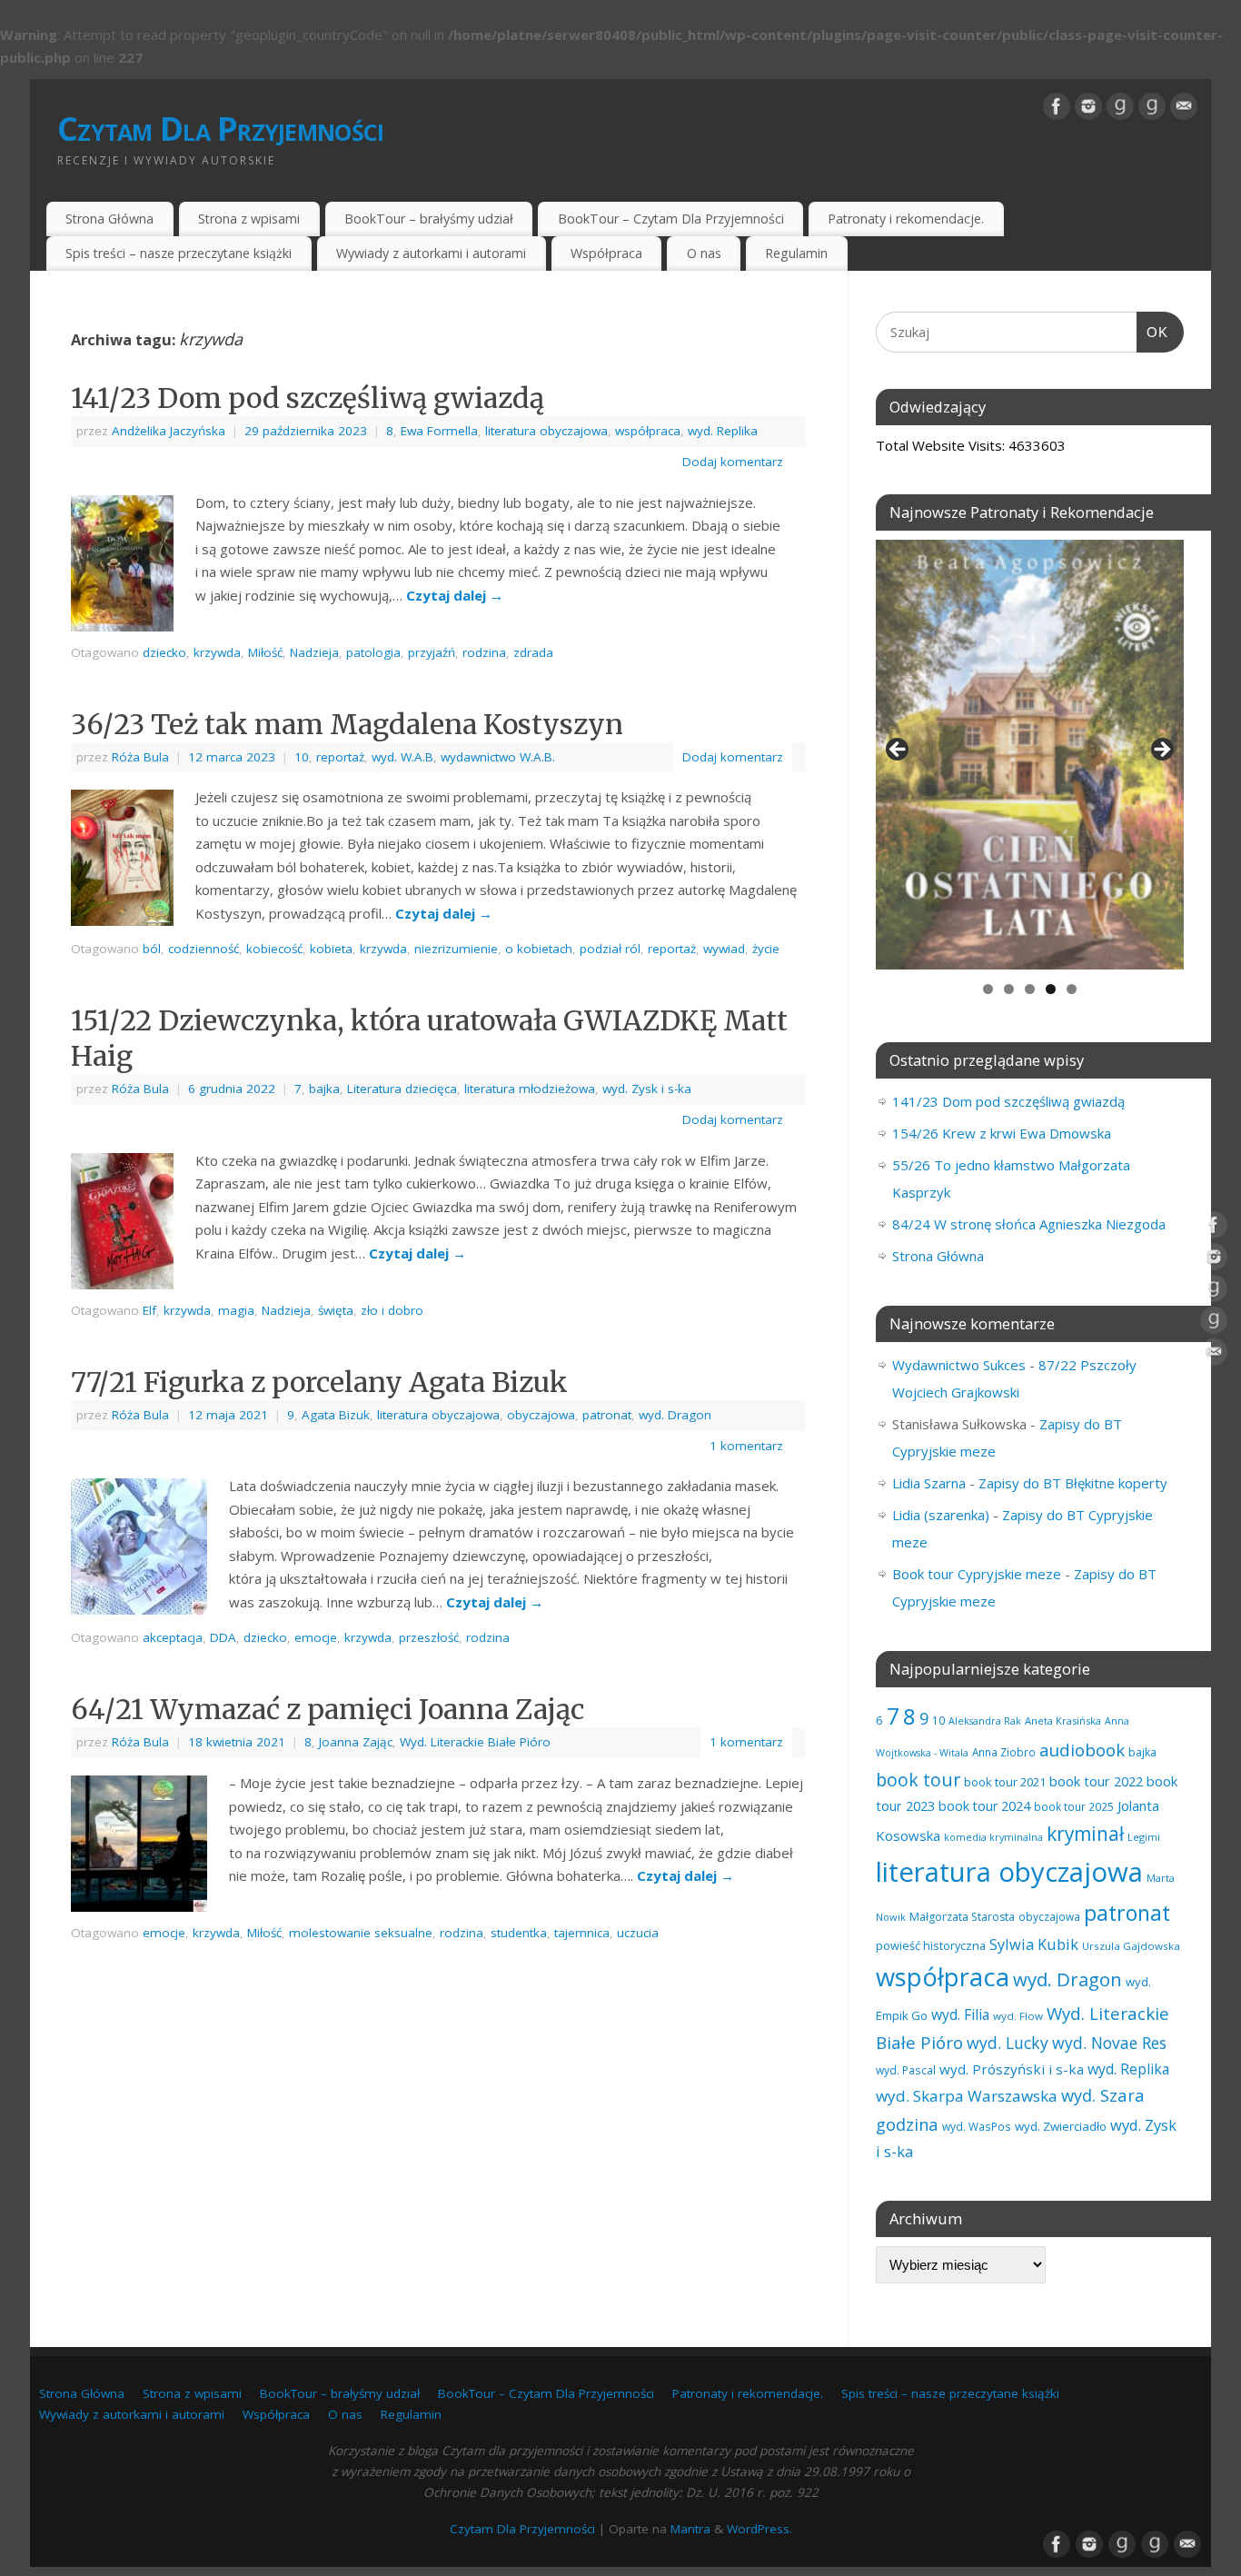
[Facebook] (1057, 106)
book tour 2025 (1074, 1806)
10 (302, 757)
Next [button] (1161, 751)
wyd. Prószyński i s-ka (1012, 2069)
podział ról (610, 949)
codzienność (204, 949)
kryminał (1085, 1834)
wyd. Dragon (675, 1415)
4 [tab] (1051, 989)
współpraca (648, 431)
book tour (918, 1780)
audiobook (1082, 1750)
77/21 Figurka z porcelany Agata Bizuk (319, 1382)
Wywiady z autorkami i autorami (431, 253)
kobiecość (274, 949)
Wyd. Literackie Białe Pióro (475, 1742)
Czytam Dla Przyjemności (220, 129)
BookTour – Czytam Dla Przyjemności (671, 219)
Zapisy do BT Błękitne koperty (1073, 1483)
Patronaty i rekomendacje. (906, 219)
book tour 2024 (984, 1806)
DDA (223, 1637)
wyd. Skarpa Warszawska (967, 2096)
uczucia (638, 1933)
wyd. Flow (1018, 2016)
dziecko (164, 652)
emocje (316, 1637)
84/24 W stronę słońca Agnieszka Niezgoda (1029, 1224)
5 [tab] (1072, 989)
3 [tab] (1030, 989)
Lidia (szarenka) (941, 1515)
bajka (324, 1089)
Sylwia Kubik (1034, 1944)
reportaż (340, 757)
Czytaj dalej (455, 595)
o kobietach (539, 949)
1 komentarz (746, 1446)
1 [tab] (988, 989)
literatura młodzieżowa (530, 1089)
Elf (149, 1310)
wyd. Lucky (1008, 2043)
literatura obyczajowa (546, 431)
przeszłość (429, 1637)
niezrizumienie (456, 949)
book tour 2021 (1005, 1782)
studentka (519, 1933)
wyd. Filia (960, 2014)
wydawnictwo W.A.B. (498, 757)
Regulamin (796, 253)
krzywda (217, 652)
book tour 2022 (1096, 1781)
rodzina (484, 652)
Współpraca (606, 253)
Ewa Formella (439, 431)
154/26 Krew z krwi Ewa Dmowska (1002, 1133)
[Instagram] (1088, 106)
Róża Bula (140, 757)
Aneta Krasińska (1063, 1721)
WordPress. (759, 2529)
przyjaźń (432, 652)
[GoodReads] (1120, 106)
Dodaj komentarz (733, 462)
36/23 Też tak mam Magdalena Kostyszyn (347, 724)
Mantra (690, 2529)
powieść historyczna (931, 1945)
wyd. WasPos (977, 2126)
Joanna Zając (356, 1742)
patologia (373, 652)
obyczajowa (541, 1415)
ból (152, 949)
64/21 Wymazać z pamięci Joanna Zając (328, 1709)
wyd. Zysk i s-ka (647, 1089)
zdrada (533, 652)
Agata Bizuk (336, 1415)
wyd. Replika (723, 431)
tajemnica (582, 1933)
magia (236, 1310)
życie (766, 949)
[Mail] (1184, 106)
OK (1153, 332)
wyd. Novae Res (1109, 2043)
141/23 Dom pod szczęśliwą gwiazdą (308, 398)
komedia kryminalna (993, 1837)
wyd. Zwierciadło (1061, 2126)
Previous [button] (898, 751)
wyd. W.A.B (402, 757)
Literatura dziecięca (402, 1089)
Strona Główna (109, 219)
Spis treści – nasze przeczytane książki (179, 253)
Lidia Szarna (929, 1483)
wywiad (724, 949)
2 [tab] (1009, 989)
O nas (704, 253)
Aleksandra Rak (985, 1721)
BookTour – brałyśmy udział (429, 219)
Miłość (265, 652)
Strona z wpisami (249, 219)
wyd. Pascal (906, 2070)
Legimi (1144, 1837)
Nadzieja (314, 652)
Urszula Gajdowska (1131, 1946)
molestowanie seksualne (361, 1933)
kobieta (331, 949)
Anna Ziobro (1004, 1752)
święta (336, 1310)
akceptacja (173, 1637)
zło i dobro (392, 1310)
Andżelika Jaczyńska (169, 431)
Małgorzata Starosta (962, 1917)
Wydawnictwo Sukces (959, 1365)
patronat (607, 1415)
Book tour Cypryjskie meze (977, 1574)
